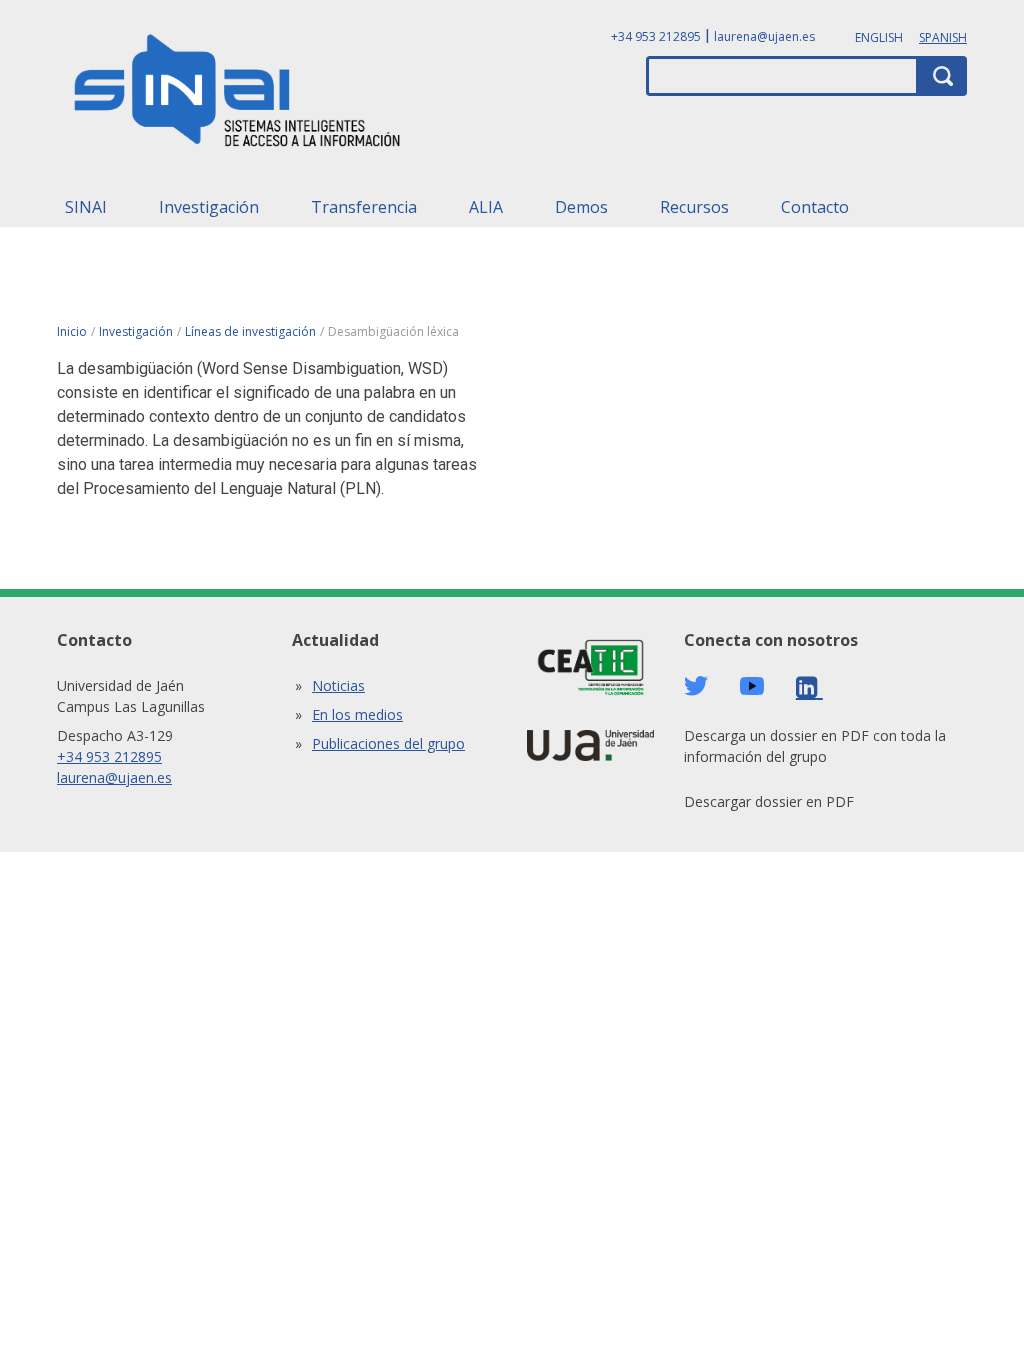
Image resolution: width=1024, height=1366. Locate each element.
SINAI (86, 207)
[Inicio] (238, 95)
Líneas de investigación (250, 331)
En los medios (357, 714)
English (879, 37)
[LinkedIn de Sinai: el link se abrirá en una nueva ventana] (809, 687)
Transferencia (364, 207)
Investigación (209, 207)
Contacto (815, 207)
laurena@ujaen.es (764, 36)
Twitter (696, 686)
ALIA (486, 207)
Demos (581, 207)
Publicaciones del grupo (388, 743)
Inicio (72, 331)
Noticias (338, 685)
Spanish (943, 37)
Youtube (752, 686)
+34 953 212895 (656, 36)
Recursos (694, 207)
